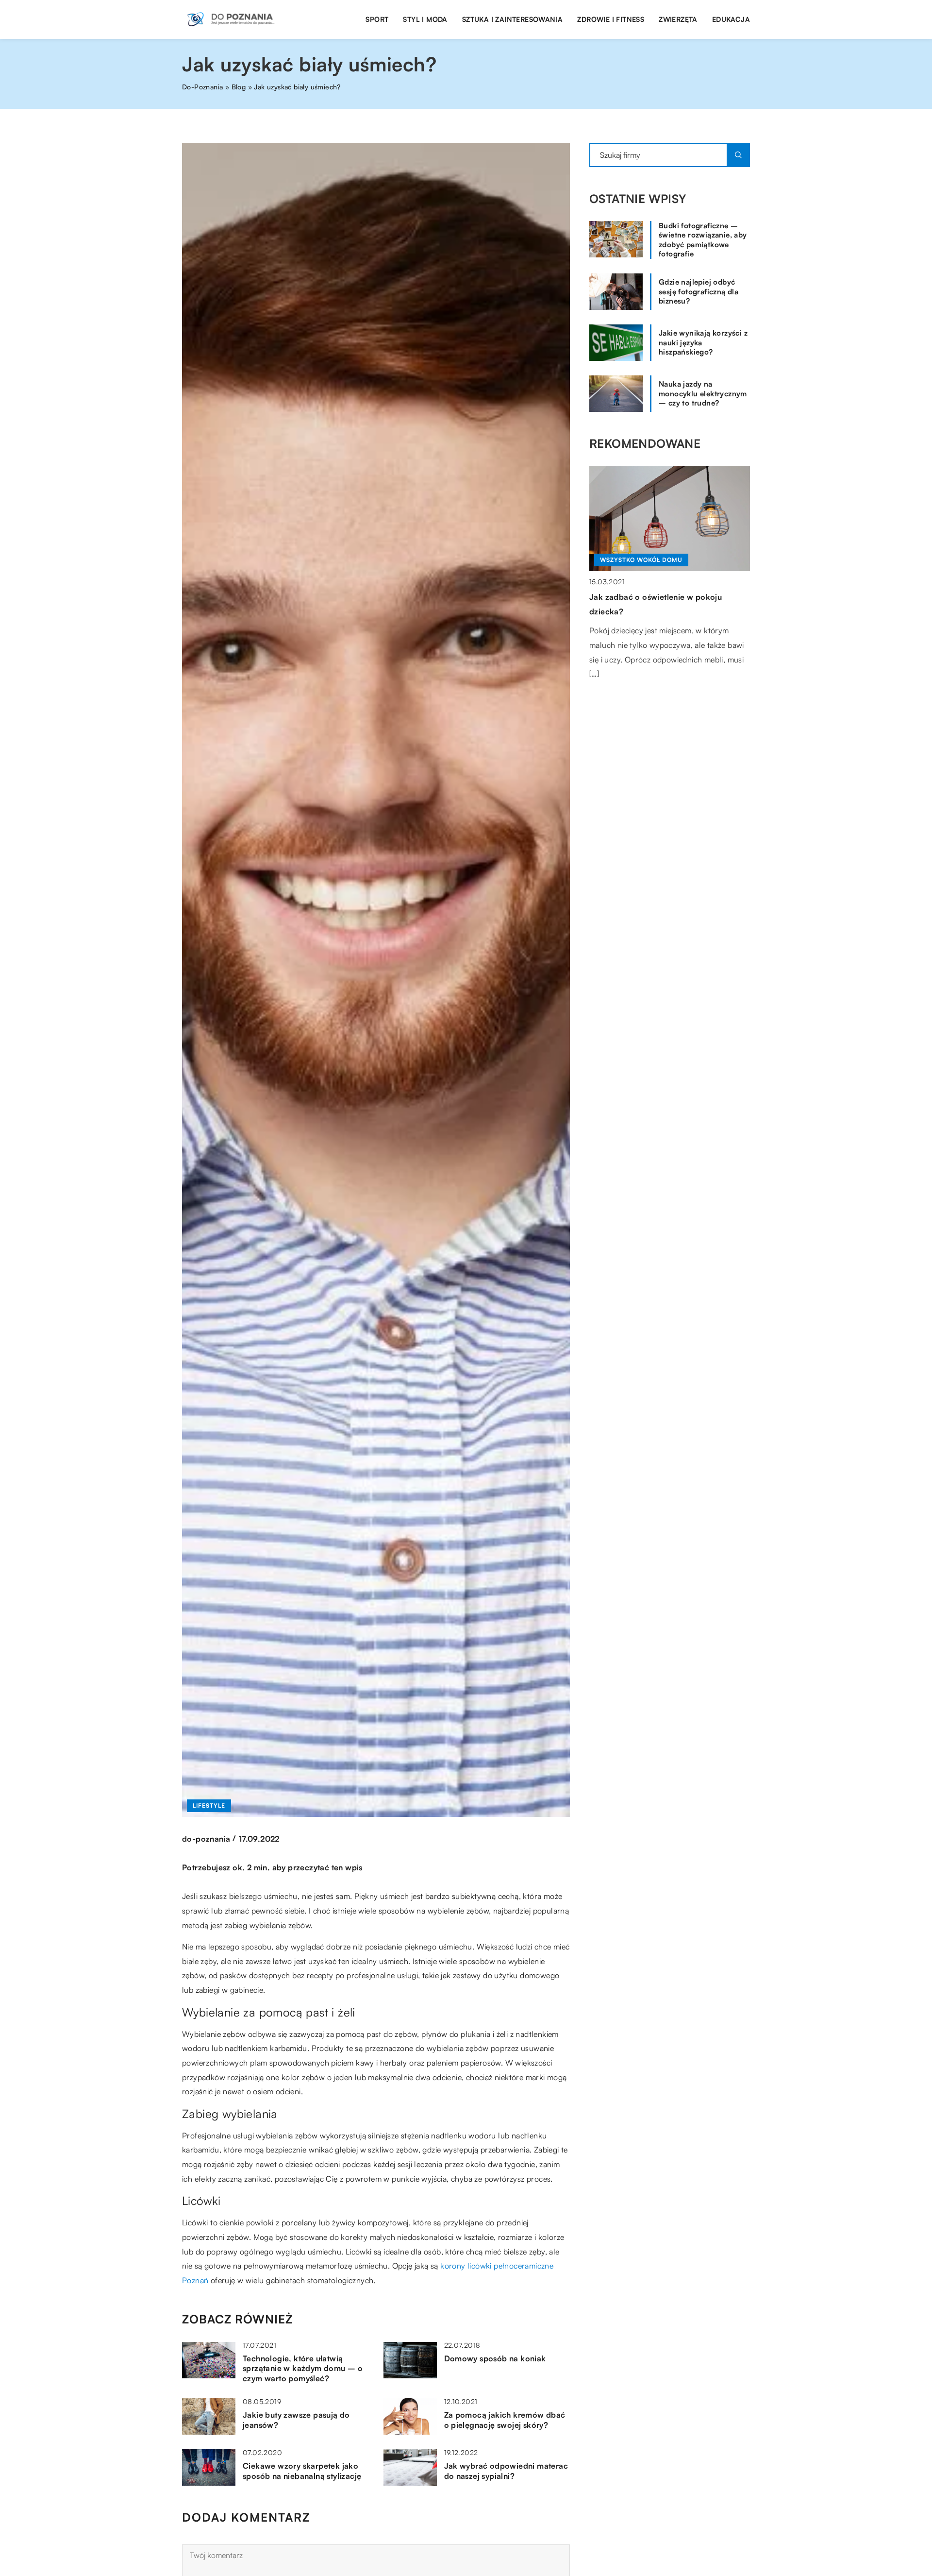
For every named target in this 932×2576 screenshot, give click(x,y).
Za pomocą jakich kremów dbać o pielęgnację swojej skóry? (505, 2420)
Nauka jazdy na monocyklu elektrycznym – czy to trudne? (703, 393)
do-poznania (206, 1839)
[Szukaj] (738, 155)
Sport (377, 19)
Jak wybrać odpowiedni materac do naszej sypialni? (506, 2471)
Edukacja (731, 19)
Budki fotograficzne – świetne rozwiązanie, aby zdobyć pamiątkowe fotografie (703, 240)
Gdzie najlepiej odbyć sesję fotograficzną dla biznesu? (699, 291)
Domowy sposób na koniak (495, 2358)
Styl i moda (425, 19)
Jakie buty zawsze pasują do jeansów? (296, 2420)
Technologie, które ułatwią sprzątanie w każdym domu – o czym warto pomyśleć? (303, 2369)
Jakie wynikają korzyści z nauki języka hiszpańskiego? (703, 342)
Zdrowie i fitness (611, 19)
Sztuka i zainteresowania (513, 19)
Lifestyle (209, 1805)
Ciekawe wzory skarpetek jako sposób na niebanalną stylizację (302, 2471)
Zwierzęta (678, 19)
